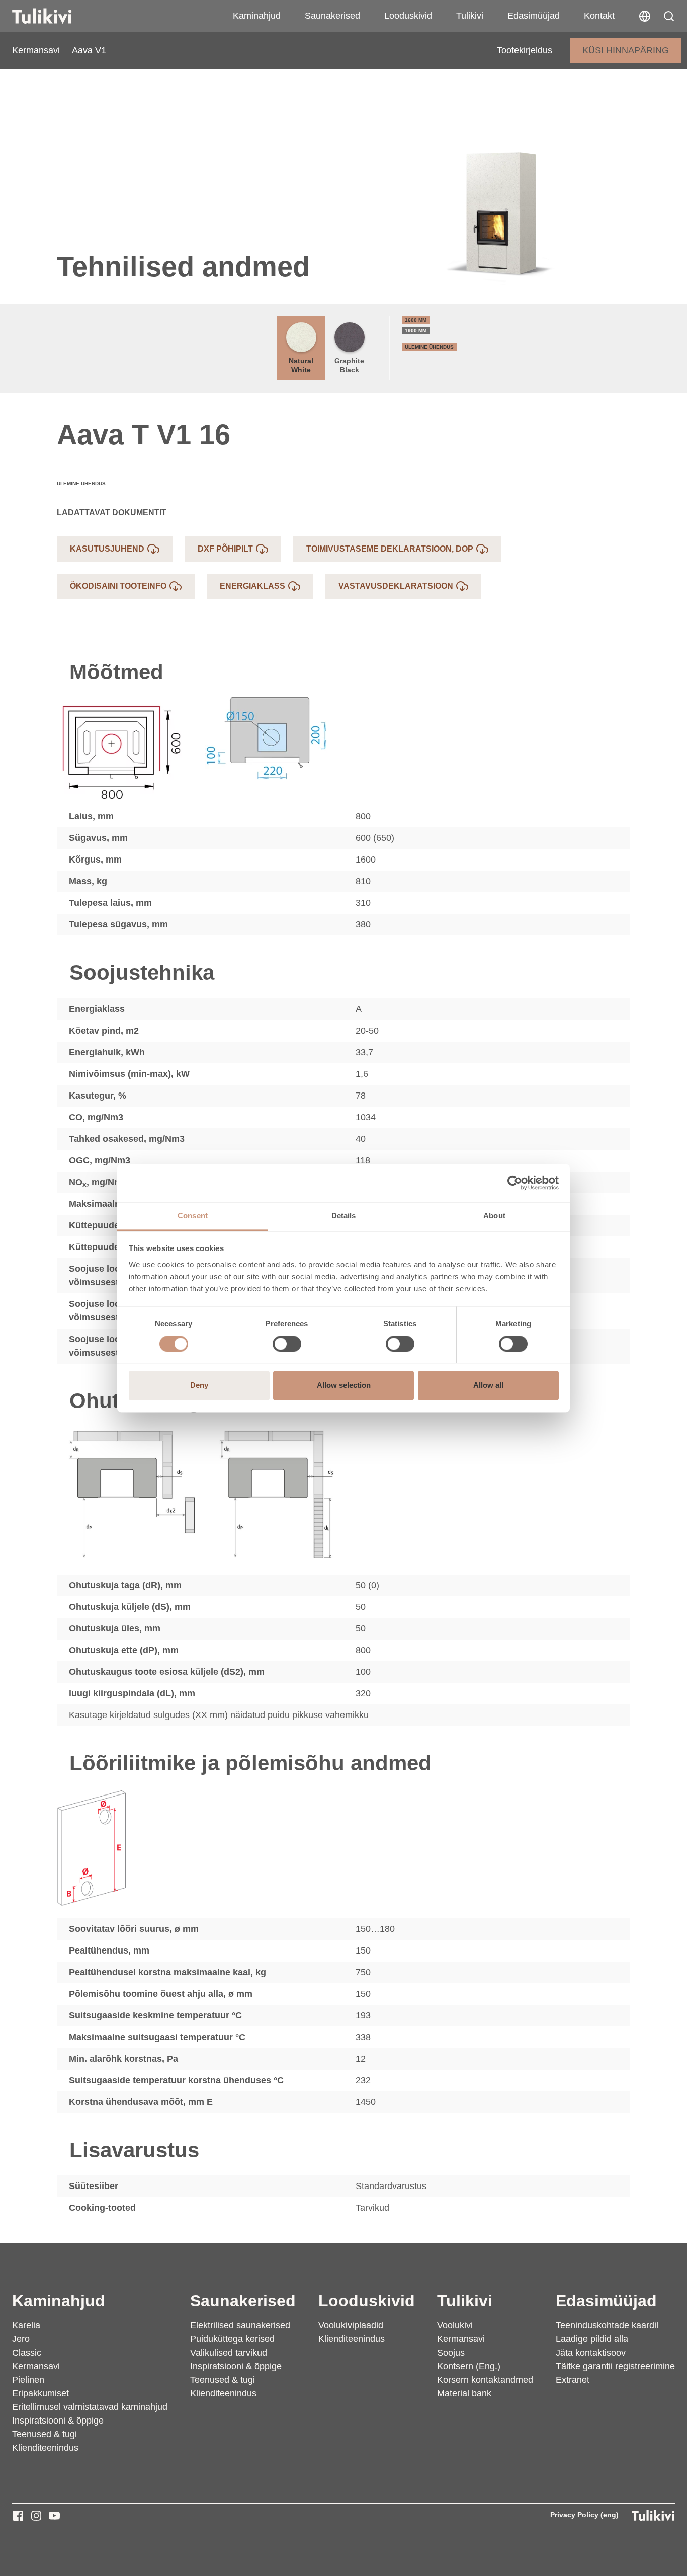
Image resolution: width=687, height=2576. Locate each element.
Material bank (464, 2393)
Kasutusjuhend (107, 549)
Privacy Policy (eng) (584, 2515)
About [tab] (494, 1216)
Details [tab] (344, 1216)
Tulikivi (470, 16)
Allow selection (344, 1386)
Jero (21, 2339)
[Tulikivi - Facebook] (18, 2516)
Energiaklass (252, 586)
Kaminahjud (257, 16)
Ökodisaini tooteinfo (118, 586)
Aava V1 (89, 50)
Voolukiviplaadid (351, 2325)
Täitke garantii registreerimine (615, 2366)
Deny (199, 1386)
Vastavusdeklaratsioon (396, 586)
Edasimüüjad (534, 16)
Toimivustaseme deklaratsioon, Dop (390, 549)
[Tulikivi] (55, 16)
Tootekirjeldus (525, 50)
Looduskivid (408, 16)
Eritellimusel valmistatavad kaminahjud (90, 2407)
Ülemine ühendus (429, 347)
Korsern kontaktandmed (485, 2380)
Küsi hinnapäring (626, 50)
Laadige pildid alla (592, 2339)
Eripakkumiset (40, 2393)
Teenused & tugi (45, 2434)
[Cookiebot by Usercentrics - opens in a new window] (515, 1183)
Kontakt (599, 16)
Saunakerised (332, 16)
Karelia (26, 2325)
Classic (27, 2353)
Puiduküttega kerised (232, 2339)
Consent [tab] (193, 1216)
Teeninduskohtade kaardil (607, 2325)
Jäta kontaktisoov (591, 2353)
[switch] (287, 1344)
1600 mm (416, 320)
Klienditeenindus (45, 2448)
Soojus (451, 2353)
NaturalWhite (301, 365)
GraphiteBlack (349, 365)
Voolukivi (455, 2325)
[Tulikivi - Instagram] (36, 2516)
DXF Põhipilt (225, 549)
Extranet (573, 2380)
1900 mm (416, 330)
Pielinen (28, 2380)
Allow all (488, 1386)
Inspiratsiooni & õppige (58, 2421)
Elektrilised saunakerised (240, 2325)
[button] (669, 16)
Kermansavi (36, 50)
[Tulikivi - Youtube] (54, 2516)
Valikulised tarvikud (229, 2353)
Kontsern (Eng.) (469, 2366)
